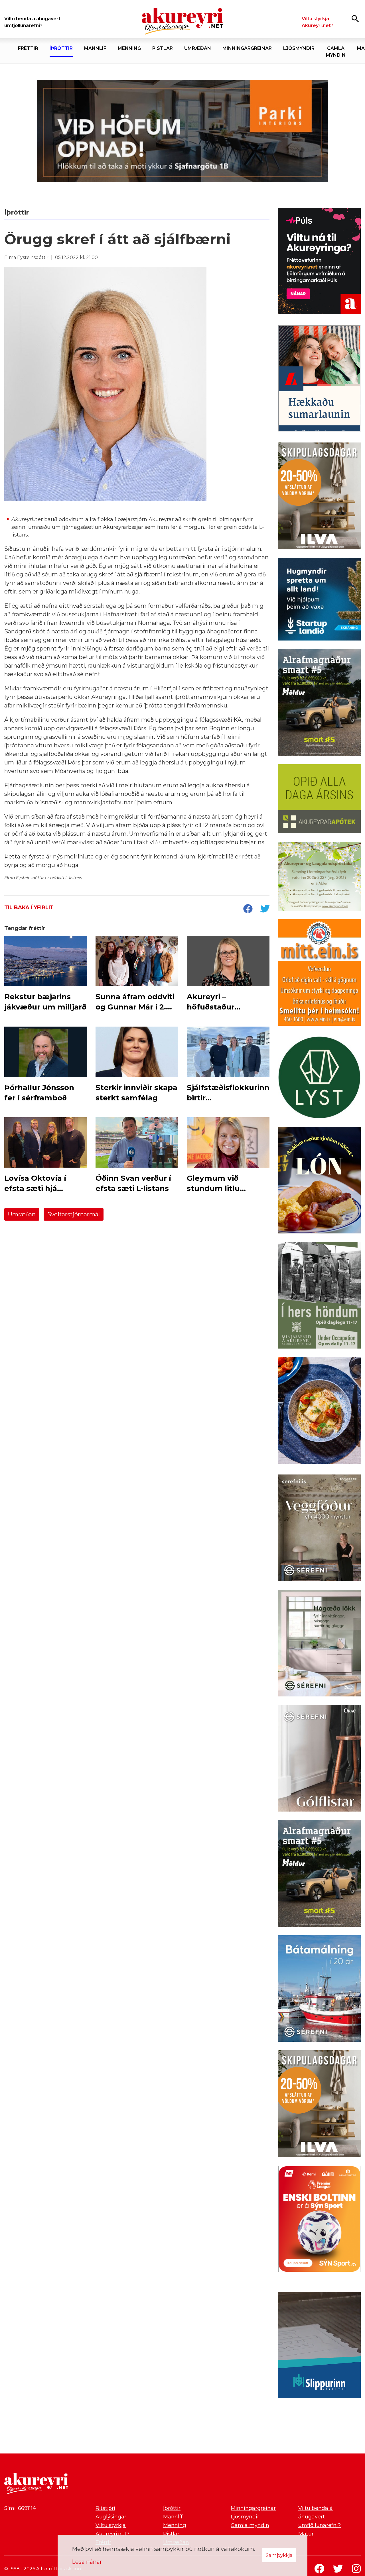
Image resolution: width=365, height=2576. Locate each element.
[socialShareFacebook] (248, 909)
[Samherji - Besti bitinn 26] (319, 1412)
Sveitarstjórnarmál (74, 1214)
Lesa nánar (87, 2562)
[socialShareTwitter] (265, 909)
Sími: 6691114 (20, 2508)
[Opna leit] (355, 18)
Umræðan (22, 1214)
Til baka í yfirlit (29, 907)
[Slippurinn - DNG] (319, 2346)
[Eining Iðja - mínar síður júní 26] (319, 974)
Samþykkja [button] (279, 2555)
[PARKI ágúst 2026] (182, 131)
